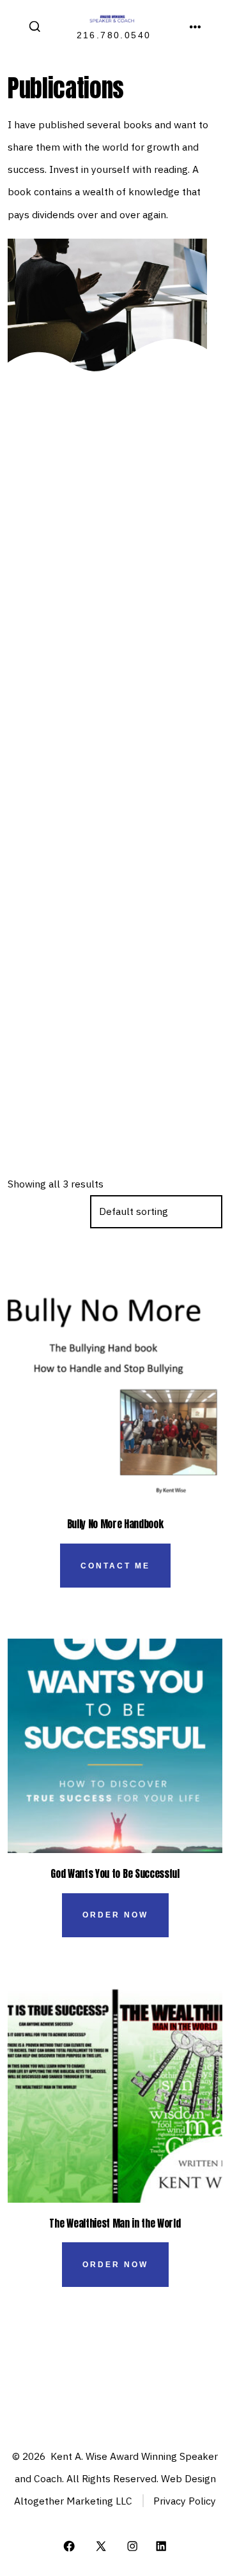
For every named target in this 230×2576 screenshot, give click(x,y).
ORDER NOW (115, 1915)
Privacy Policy (185, 2501)
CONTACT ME (115, 1566)
